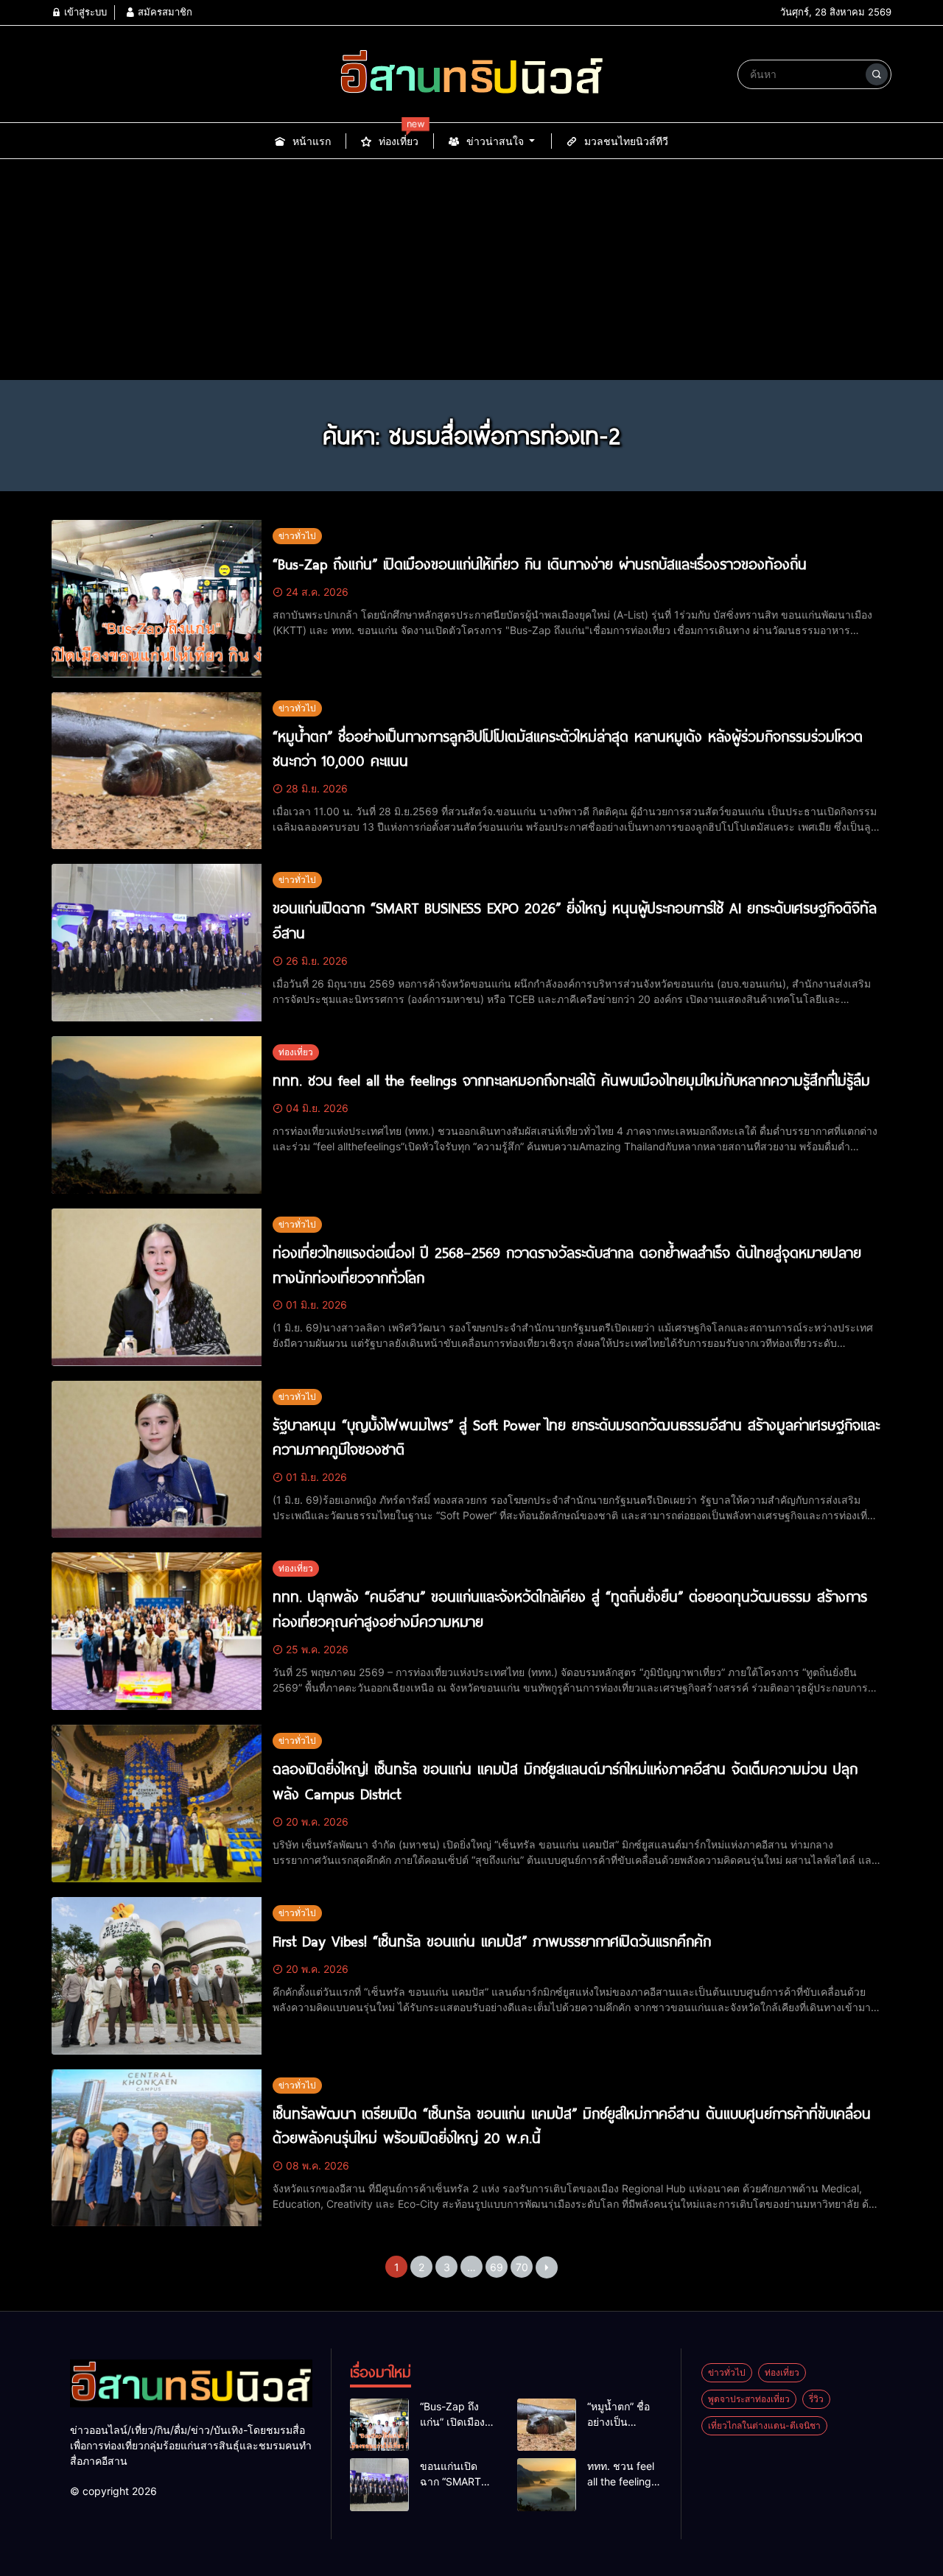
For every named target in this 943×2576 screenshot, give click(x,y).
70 (522, 2267)
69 (497, 2267)
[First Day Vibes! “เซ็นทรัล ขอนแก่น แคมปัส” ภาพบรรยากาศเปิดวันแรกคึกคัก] (157, 1976)
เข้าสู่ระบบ (84, 12)
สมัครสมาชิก (164, 12)
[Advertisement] (471, 270)
